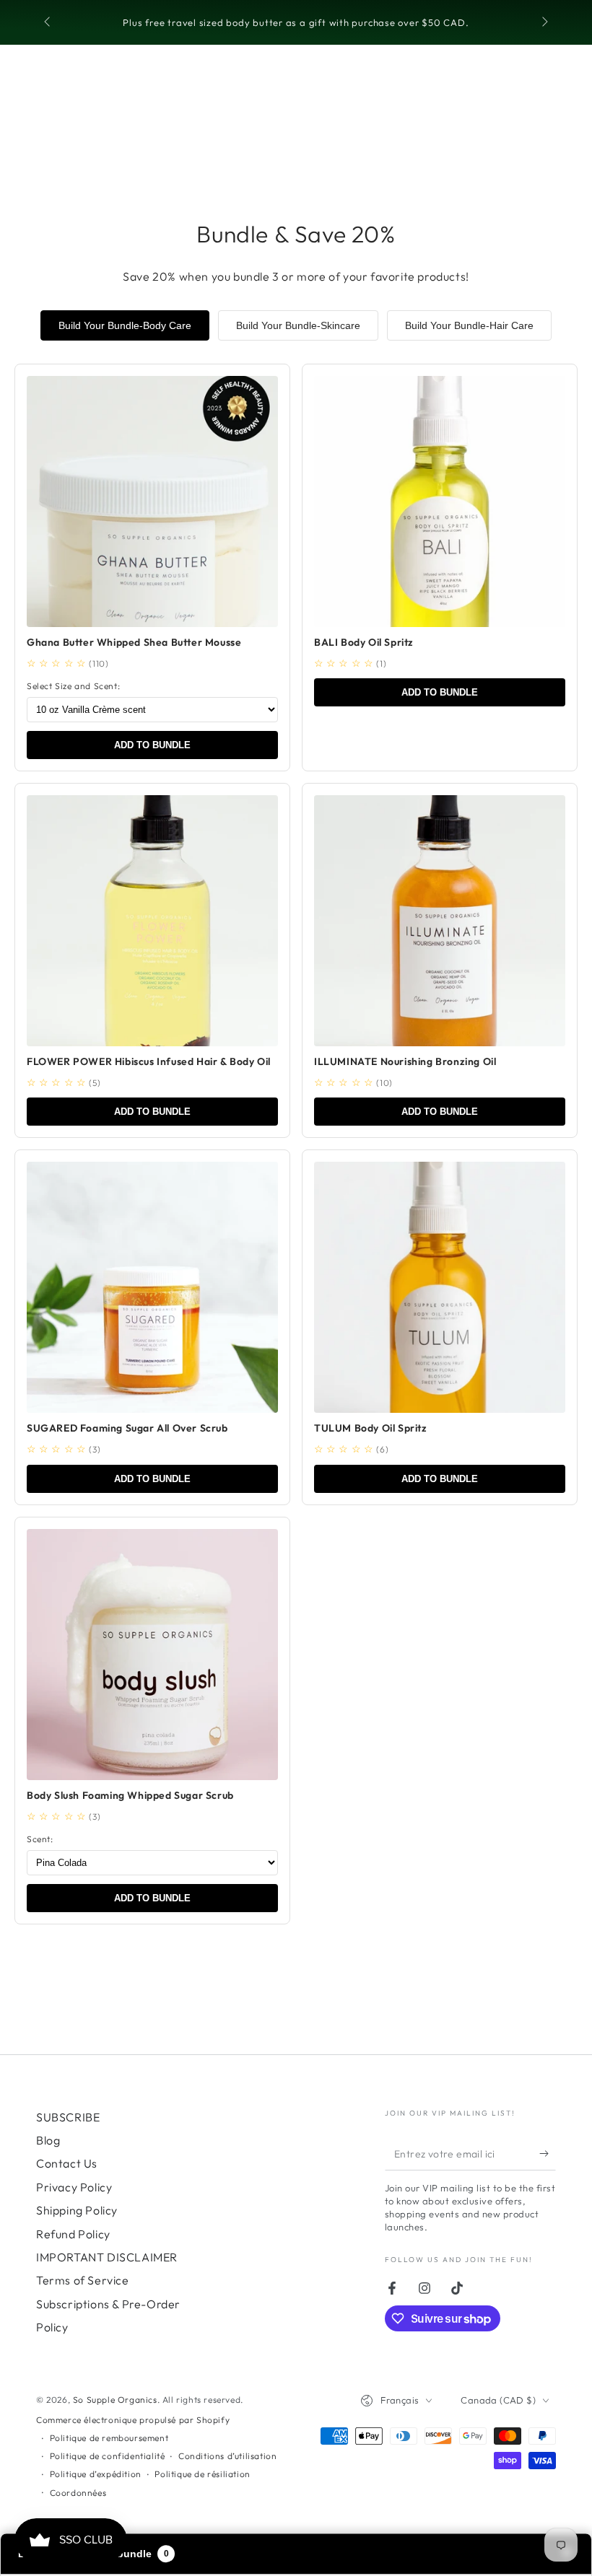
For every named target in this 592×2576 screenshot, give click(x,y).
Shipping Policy (77, 2210)
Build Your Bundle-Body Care (125, 325)
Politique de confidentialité (108, 2456)
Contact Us (67, 2163)
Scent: (40, 1839)
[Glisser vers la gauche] (48, 23)
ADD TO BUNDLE (152, 745)
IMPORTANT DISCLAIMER (107, 2257)
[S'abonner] (548, 2154)
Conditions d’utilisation (227, 2456)
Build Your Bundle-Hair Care (469, 325)
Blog (48, 2140)
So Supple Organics (115, 2400)
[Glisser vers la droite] (544, 23)
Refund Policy (73, 2234)
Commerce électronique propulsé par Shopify (133, 2420)
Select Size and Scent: (73, 686)
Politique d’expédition (96, 2474)
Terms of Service (83, 2280)
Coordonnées (78, 2493)
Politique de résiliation (202, 2474)
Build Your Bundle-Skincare (298, 325)
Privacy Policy (74, 2187)
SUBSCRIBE (68, 2117)
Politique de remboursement (109, 2438)
